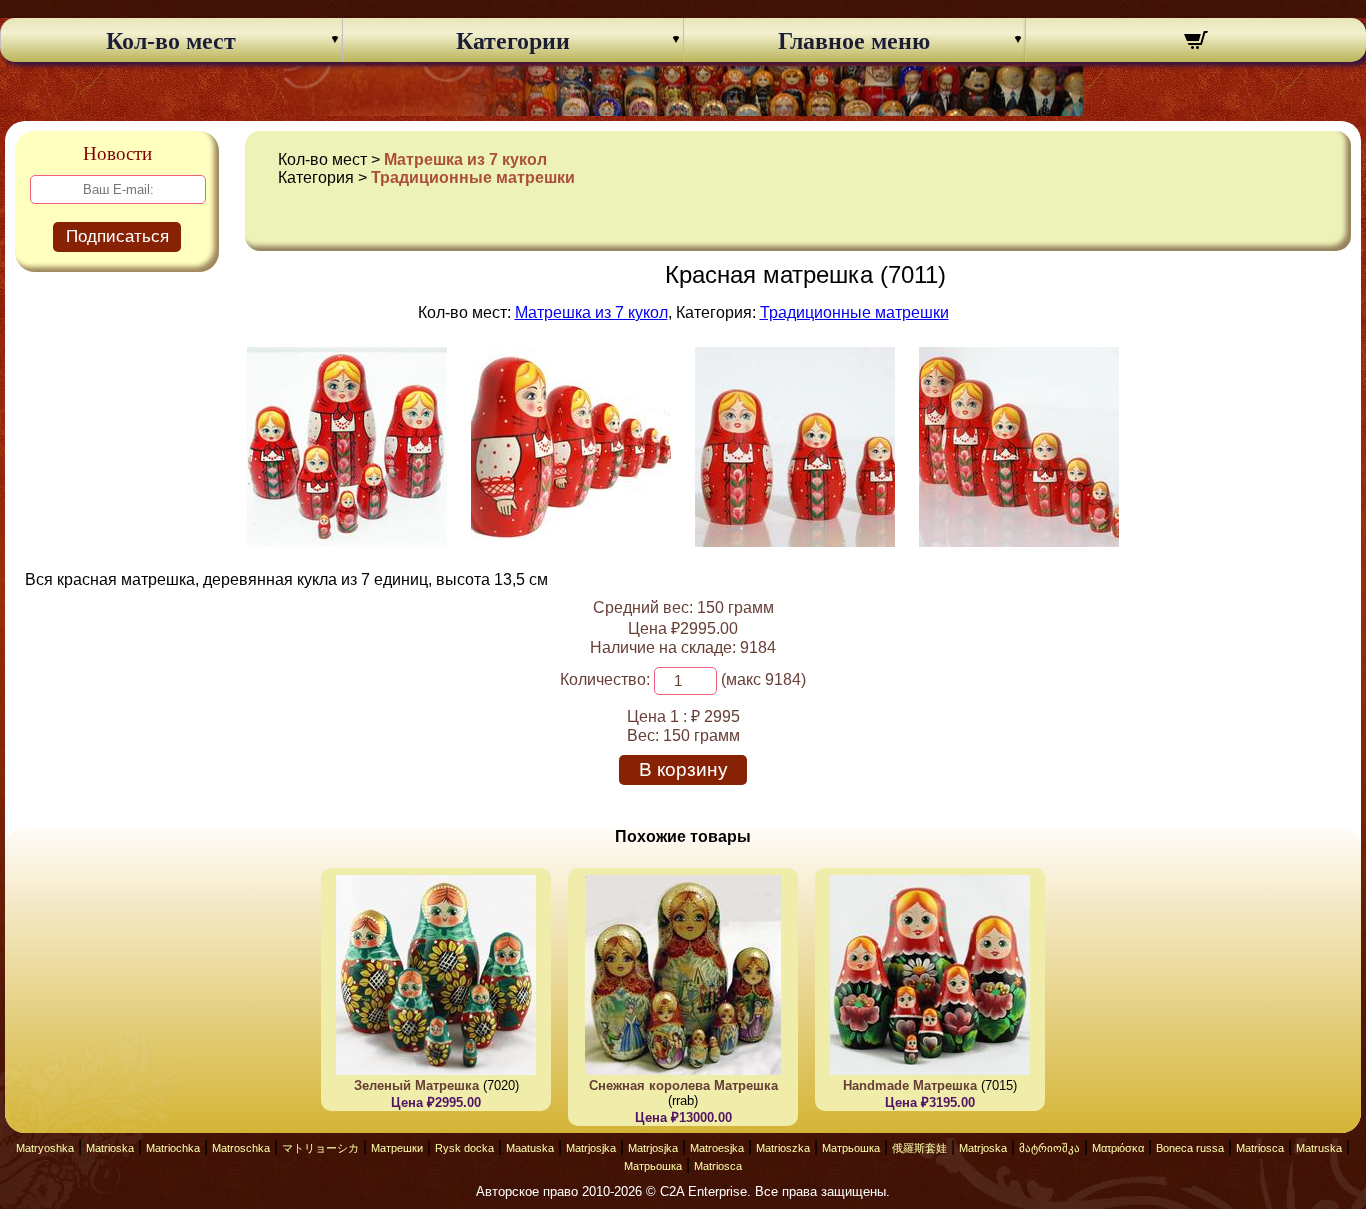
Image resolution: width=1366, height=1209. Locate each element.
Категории (513, 41)
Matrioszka (783, 1148)
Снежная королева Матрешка (683, 1085)
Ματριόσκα (1118, 1148)
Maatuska (530, 1148)
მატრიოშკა (1049, 1148)
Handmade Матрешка (910, 1085)
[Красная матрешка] (347, 541)
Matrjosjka (591, 1148)
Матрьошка (851, 1148)
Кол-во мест (171, 41)
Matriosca (1260, 1148)
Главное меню (854, 41)
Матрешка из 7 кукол (465, 159)
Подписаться (117, 236)
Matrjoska (983, 1148)
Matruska (1319, 1148)
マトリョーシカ (320, 1148)
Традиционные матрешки (473, 177)
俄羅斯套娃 (919, 1148)
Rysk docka (464, 1148)
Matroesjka (717, 1148)
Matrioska (110, 1148)
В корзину (683, 769)
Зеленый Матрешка (416, 1085)
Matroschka (241, 1148)
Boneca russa (1190, 1148)
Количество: (605, 679)
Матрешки (397, 1148)
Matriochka (173, 1148)
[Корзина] (1196, 43)
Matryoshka (45, 1148)
